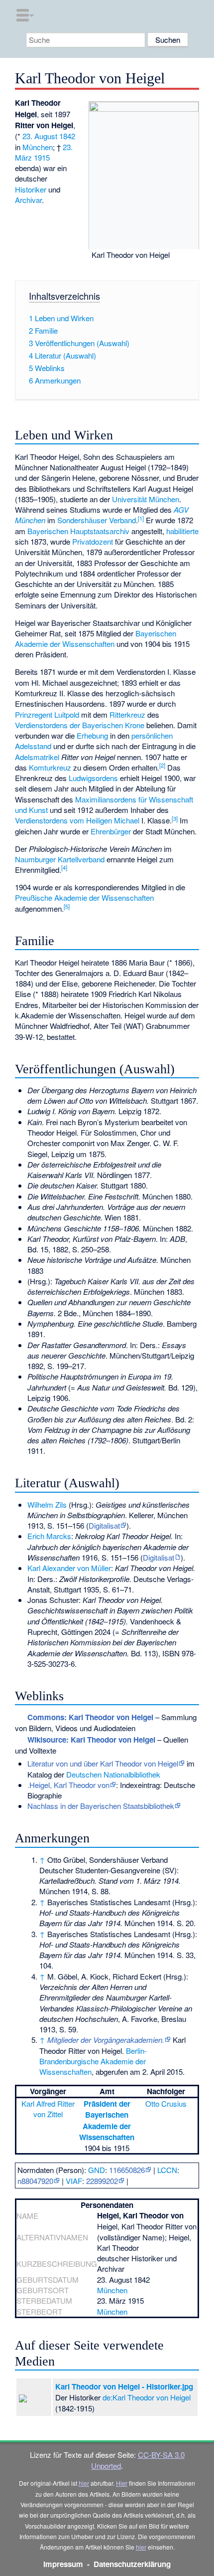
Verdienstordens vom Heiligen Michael (77, 820)
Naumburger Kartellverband (60, 859)
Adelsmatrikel (37, 757)
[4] (64, 867)
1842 (67, 136)
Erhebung (92, 735)
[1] (141, 518)
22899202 (102, 2181)
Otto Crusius (166, 2103)
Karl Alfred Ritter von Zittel (48, 2109)
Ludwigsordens (93, 778)
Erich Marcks (49, 1536)
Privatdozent (93, 541)
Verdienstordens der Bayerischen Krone (80, 725)
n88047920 (35, 2181)
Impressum (63, 2564)
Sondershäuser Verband (97, 520)
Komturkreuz (50, 767)
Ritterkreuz (127, 714)
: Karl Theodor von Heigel (90, 1717)
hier (84, 2483)
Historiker (31, 189)
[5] (67, 906)
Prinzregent (34, 714)
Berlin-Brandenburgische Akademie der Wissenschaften (93, 2061)
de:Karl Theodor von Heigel (147, 2397)
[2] (162, 765)
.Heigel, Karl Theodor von (68, 1785)
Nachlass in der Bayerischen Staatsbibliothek (101, 1806)
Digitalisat (104, 1525)
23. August (40, 136)
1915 (42, 157)
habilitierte (182, 531)
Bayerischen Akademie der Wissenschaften (96, 638)
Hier (122, 2483)
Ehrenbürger (111, 831)
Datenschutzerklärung (132, 2564)
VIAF (74, 2181)
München (38, 147)
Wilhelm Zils (47, 1504)
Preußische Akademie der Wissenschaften (84, 897)
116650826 (127, 2170)
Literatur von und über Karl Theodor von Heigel (103, 1763)
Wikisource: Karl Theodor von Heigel (91, 1740)
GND (97, 2170)
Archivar (28, 200)
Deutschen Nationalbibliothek (113, 1774)
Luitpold (67, 714)
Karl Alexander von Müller (69, 1568)
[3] (175, 818)
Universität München (146, 499)
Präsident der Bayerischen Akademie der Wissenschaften (107, 2120)
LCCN (167, 2170)
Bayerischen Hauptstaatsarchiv (78, 531)
